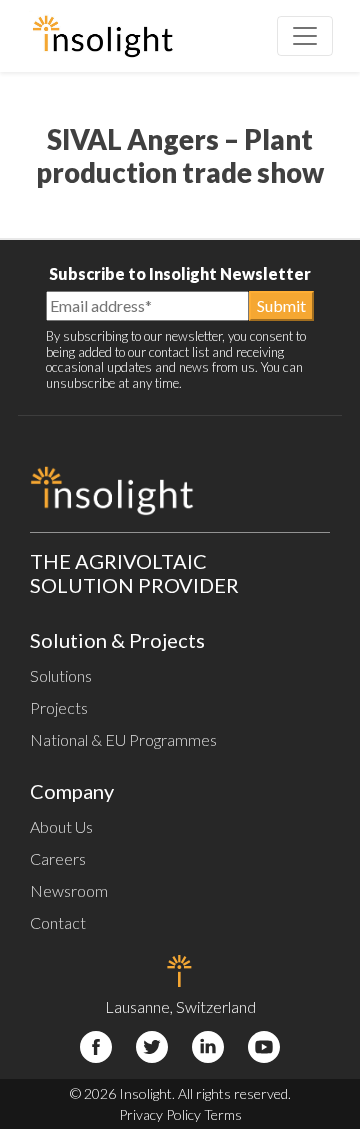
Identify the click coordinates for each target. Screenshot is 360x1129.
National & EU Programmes (123, 739)
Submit (281, 305)
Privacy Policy (160, 1114)
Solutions (61, 675)
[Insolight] (102, 36)
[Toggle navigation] (305, 36)
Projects (59, 707)
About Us (61, 826)
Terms (223, 1114)
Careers (58, 858)
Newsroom (69, 890)
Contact (58, 922)
